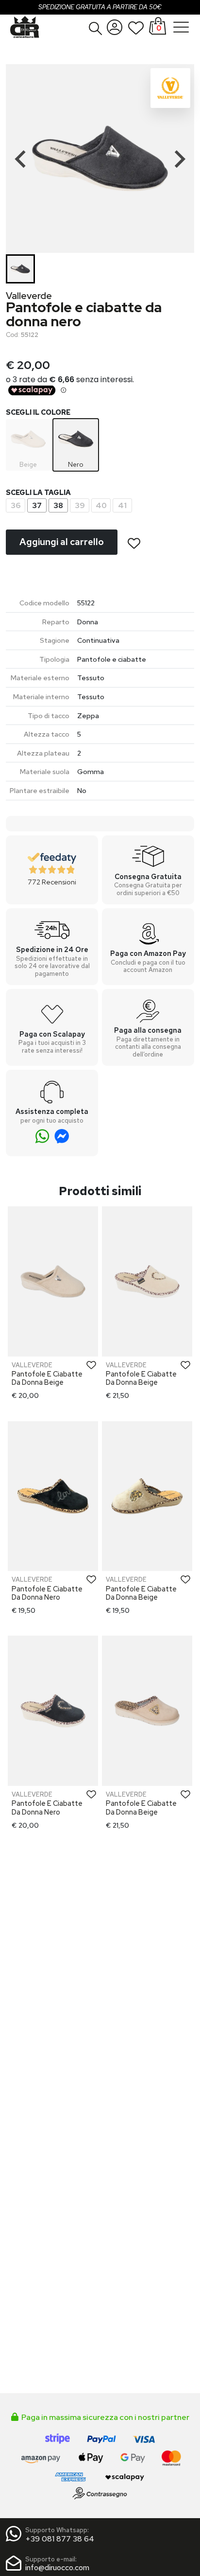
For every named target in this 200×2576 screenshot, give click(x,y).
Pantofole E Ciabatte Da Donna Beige (47, 1378)
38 (58, 505)
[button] (96, 28)
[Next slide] (179, 159)
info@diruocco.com (57, 2567)
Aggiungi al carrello (62, 542)
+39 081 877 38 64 (60, 2539)
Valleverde (29, 296)
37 (37, 505)
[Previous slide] (21, 159)
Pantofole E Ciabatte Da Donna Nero (47, 1593)
